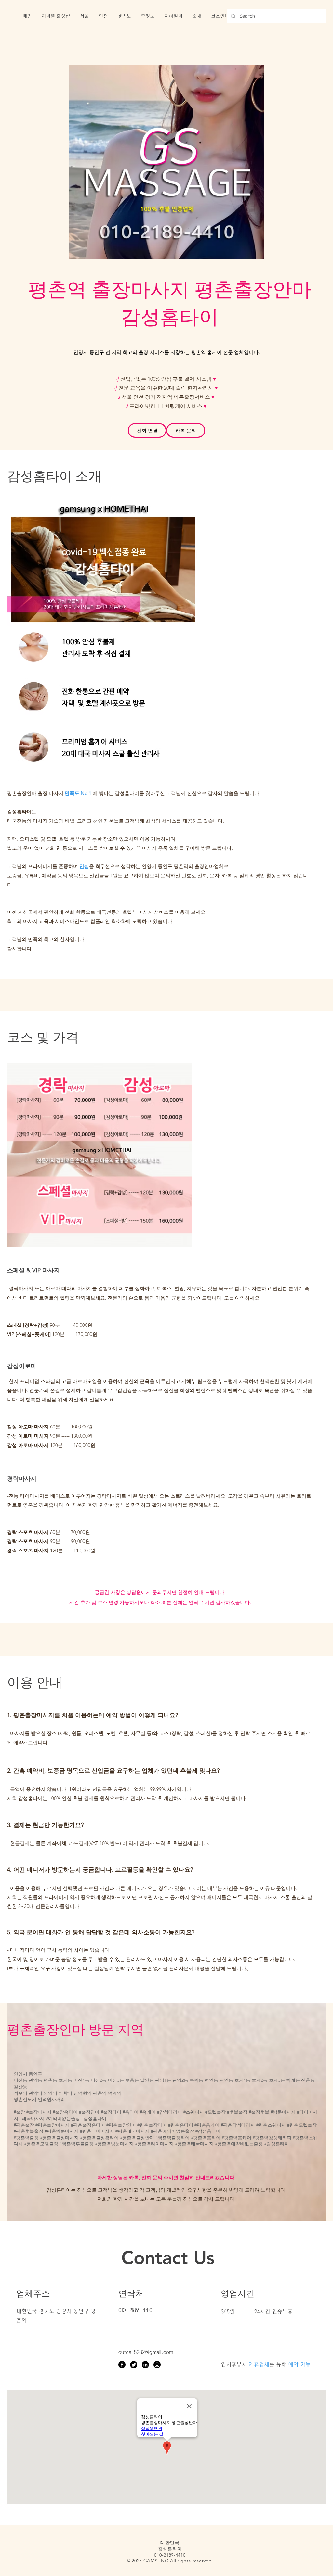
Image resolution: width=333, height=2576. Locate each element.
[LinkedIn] (145, 2365)
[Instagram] (157, 2365)
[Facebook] (122, 2365)
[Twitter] (134, 2365)
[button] (56, 16)
